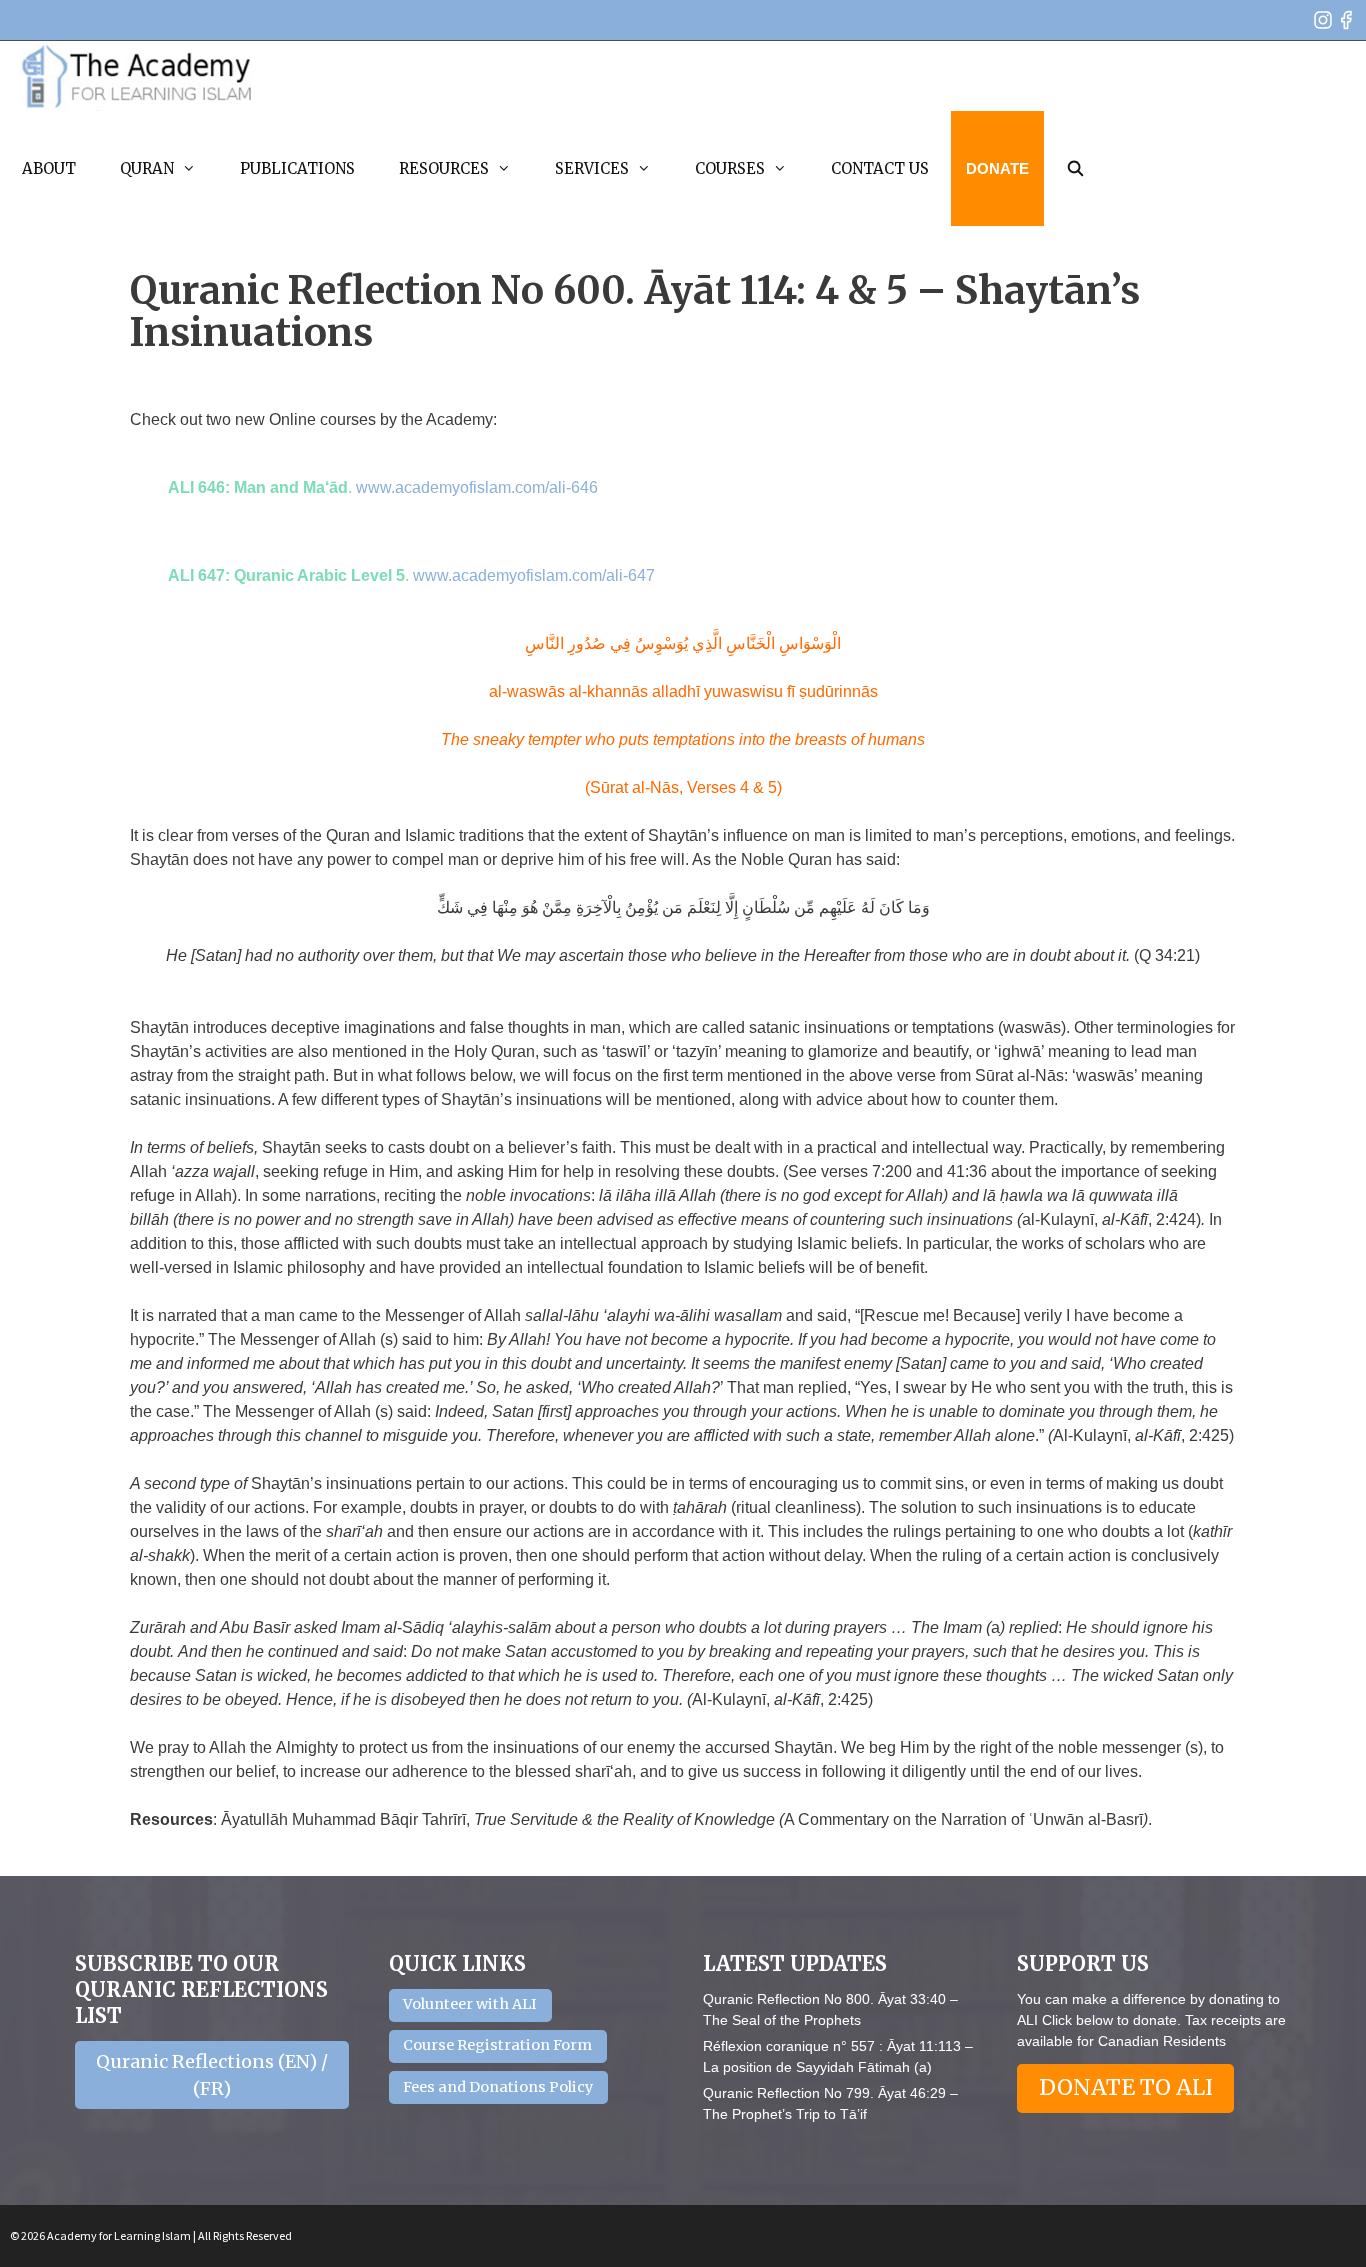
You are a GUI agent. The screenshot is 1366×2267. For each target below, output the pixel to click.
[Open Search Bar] (1075, 168)
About (49, 168)
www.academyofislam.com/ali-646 (477, 487)
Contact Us (880, 168)
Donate (997, 168)
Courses (730, 168)
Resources (444, 168)
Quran (147, 168)
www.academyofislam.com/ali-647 (534, 575)
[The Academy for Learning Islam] (137, 76)
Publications (297, 168)
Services (592, 168)
